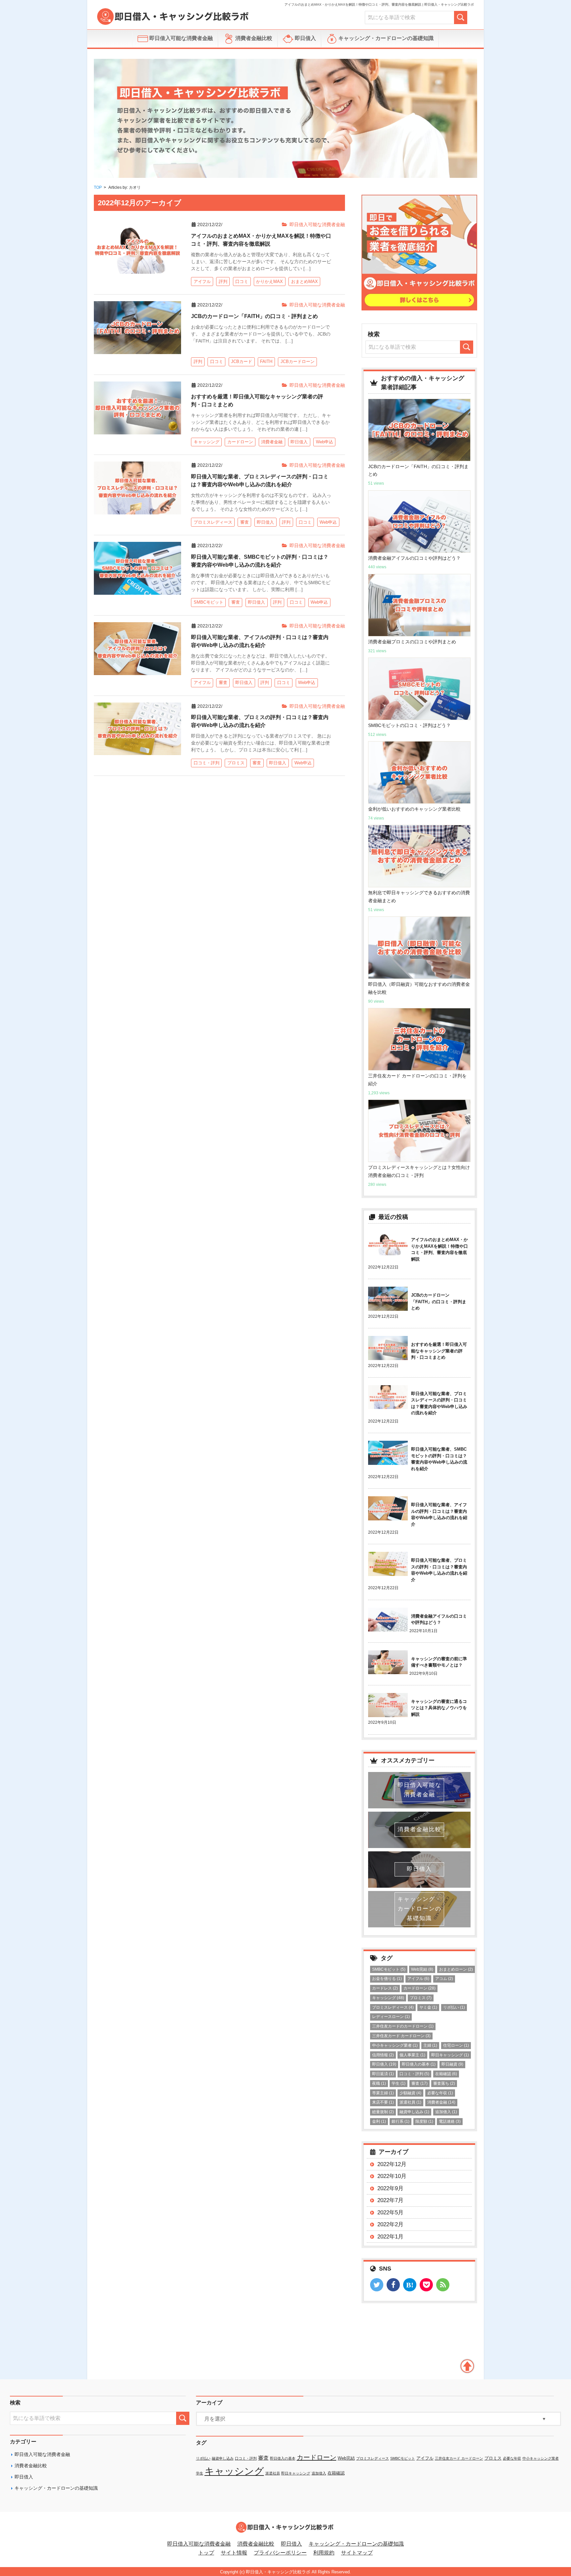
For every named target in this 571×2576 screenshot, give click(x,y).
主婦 (430, 2045)
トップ (206, 2553)
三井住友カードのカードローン (403, 2026)
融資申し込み (414, 2112)
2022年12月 (392, 2164)
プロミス (421, 1998)
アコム (444, 1979)
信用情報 (383, 2055)
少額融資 (410, 2093)
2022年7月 (390, 2200)
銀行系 (400, 2121)
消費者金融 (441, 2102)
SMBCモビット (389, 1969)
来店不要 (383, 2102)
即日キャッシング (450, 2055)
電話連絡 (450, 2121)
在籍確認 (446, 2074)
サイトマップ (357, 2553)
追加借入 (446, 2112)
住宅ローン (456, 2045)
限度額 (424, 2121)
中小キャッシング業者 (395, 2045)
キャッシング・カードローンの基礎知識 (385, 38)
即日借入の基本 (419, 2064)
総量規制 (383, 2112)
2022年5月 (390, 2213)
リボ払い (454, 2007)
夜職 (379, 2083)
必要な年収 (440, 2093)
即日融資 (452, 2064)
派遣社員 (410, 2102)
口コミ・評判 (414, 2074)
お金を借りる (387, 1979)
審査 (419, 2083)
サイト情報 (234, 2553)
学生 (399, 2083)
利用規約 (324, 2553)
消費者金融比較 (253, 38)
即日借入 (305, 38)
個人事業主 (412, 2055)
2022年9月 (390, 2188)
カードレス (385, 1988)
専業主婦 (383, 2093)
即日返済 (383, 2074)
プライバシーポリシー (280, 2553)
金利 (379, 2121)
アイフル (418, 1979)
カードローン (419, 1988)
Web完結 (422, 1969)
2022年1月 (390, 2237)
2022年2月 (390, 2224)
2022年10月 (392, 2176)
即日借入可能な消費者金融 (180, 38)
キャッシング (388, 1998)
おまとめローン (456, 1969)
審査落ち (444, 2083)
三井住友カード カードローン (401, 2036)
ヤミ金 (428, 2007)
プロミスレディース (393, 2007)
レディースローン (391, 2017)
